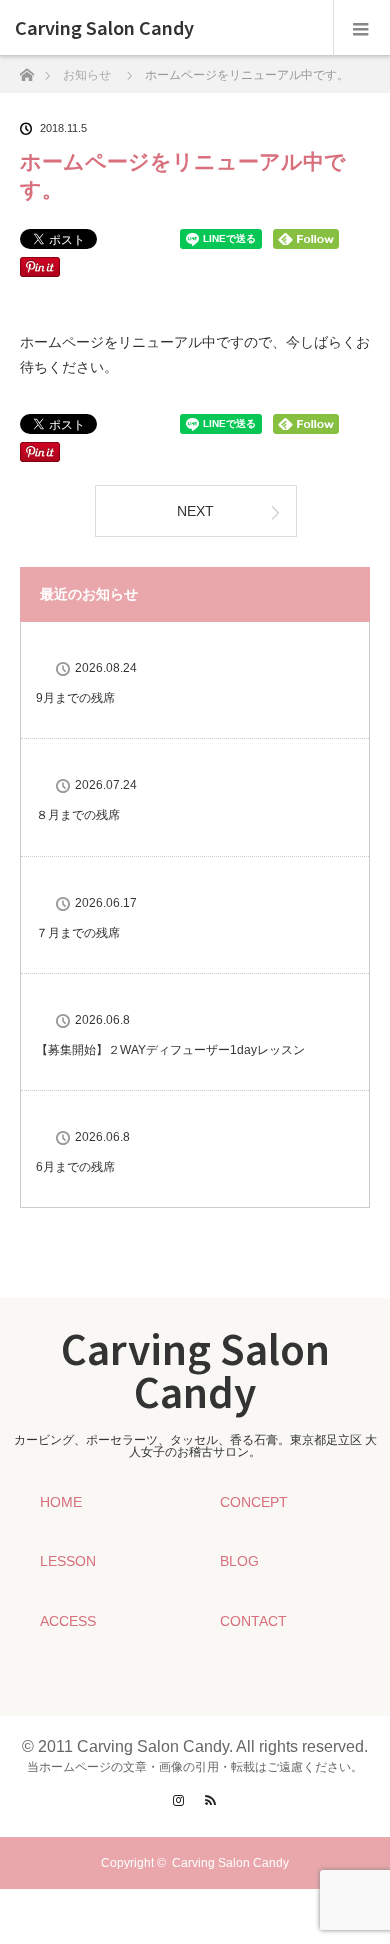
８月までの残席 (78, 815)
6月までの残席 (75, 1167)
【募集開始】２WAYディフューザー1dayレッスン (170, 1050)
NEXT (195, 511)
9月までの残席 (75, 698)
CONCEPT (254, 1502)
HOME (61, 1502)
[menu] (361, 28)
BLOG (239, 1561)
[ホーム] (26, 69)
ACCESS (68, 1621)
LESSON (68, 1561)
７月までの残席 (78, 933)
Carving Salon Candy (104, 28)
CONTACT (253, 1621)
